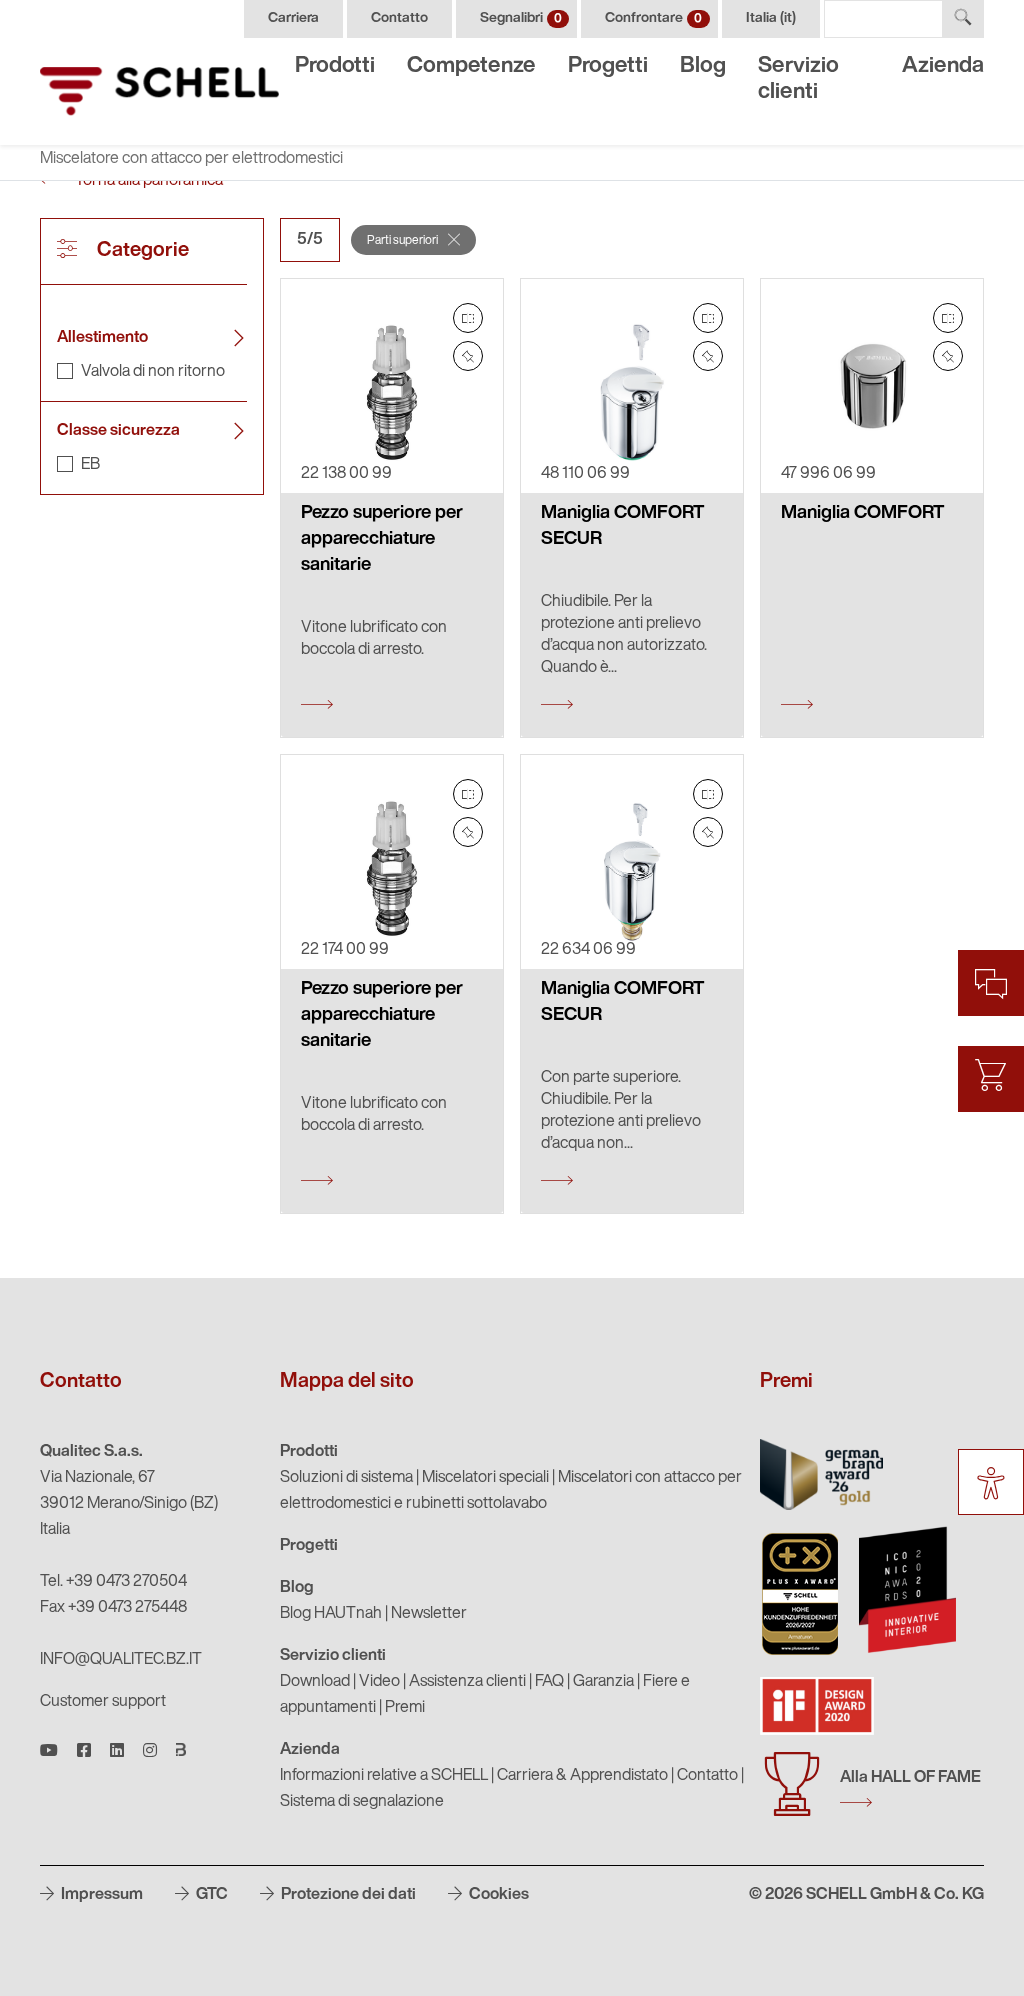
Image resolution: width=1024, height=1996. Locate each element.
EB (90, 465)
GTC (210, 1895)
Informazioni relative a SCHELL (384, 1776)
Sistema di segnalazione (362, 1802)
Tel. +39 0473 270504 (113, 1582)
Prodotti (335, 66)
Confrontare (653, 18)
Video (379, 1682)
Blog (703, 66)
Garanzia (603, 1682)
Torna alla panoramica (147, 181)
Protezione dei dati (347, 1895)
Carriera (293, 18)
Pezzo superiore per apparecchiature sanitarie (382, 539)
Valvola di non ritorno (153, 372)
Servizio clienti (798, 79)
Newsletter (429, 1614)
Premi (405, 1708)
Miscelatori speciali (485, 1478)
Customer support (103, 1702)
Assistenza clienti (467, 1682)
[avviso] (468, 356)
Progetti (608, 66)
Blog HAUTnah (331, 1614)
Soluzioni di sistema (346, 1478)
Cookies (497, 1895)
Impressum (100, 1895)
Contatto (399, 18)
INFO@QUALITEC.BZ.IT (121, 1660)
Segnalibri (521, 18)
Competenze (471, 66)
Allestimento (102, 338)
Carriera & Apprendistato (582, 1776)
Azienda (943, 66)
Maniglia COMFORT (862, 513)
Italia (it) (771, 18)
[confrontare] (468, 318)
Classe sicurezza (118, 431)
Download (315, 1682)
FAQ (549, 1682)
